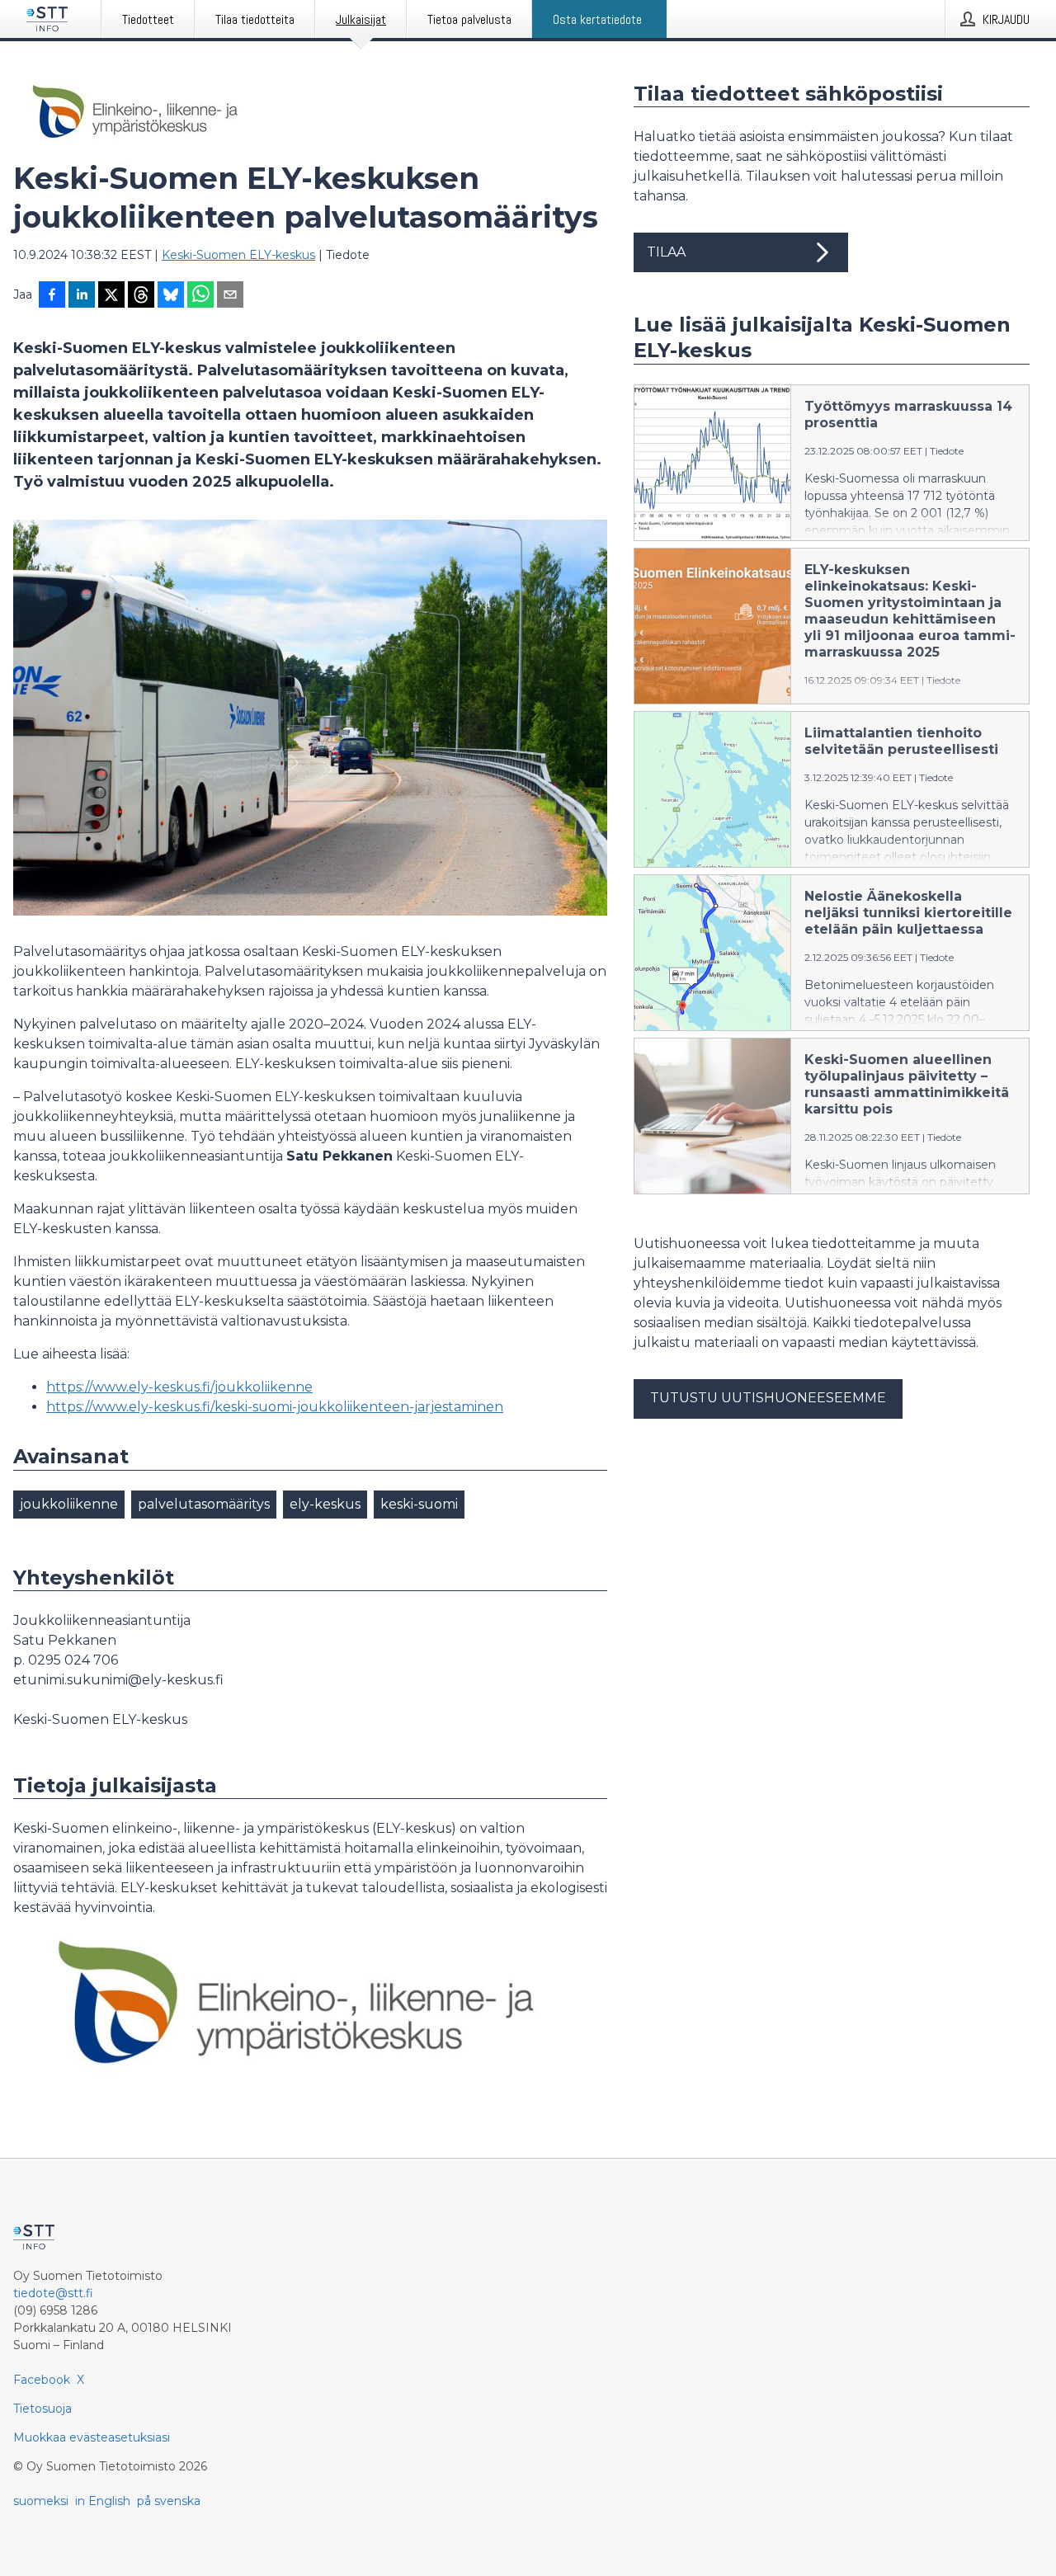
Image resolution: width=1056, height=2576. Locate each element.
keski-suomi (419, 1504)
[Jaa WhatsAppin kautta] (200, 296)
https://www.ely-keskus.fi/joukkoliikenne (179, 1387)
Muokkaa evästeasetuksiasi (92, 2437)
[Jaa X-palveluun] (111, 296)
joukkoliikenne (69, 1504)
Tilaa (666, 252)
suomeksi (41, 2501)
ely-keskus (325, 1504)
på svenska (169, 2501)
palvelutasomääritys (204, 1504)
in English (103, 2501)
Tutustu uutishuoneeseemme (768, 1398)
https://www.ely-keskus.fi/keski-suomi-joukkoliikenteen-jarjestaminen (275, 1407)
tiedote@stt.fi (53, 2293)
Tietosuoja (42, 2409)
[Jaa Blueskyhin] (171, 296)
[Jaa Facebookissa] (52, 296)
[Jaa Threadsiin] (141, 296)
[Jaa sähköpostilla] (230, 296)
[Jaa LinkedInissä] (82, 296)
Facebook (42, 2380)
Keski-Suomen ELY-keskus (238, 255)
